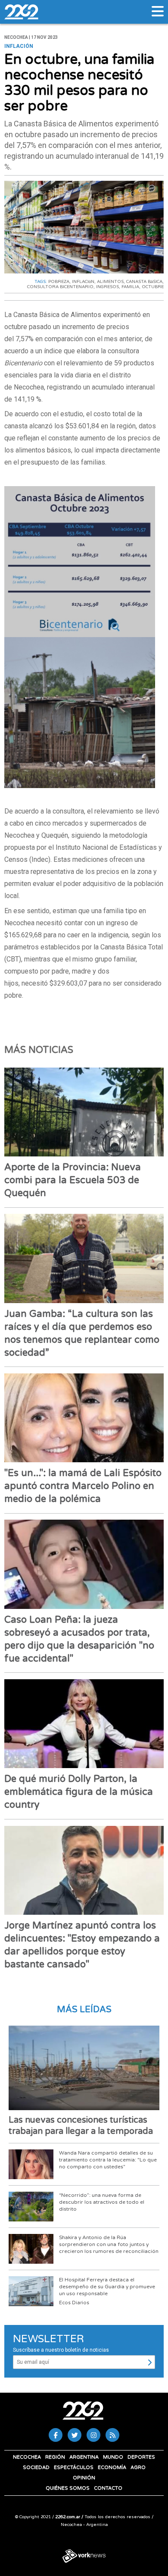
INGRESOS (107, 287)
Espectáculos (74, 2468)
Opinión (84, 2478)
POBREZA (59, 282)
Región (55, 2457)
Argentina (84, 2457)
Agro (138, 2468)
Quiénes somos (68, 2488)
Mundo (113, 2457)
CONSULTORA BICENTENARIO (60, 287)
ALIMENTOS (110, 282)
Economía (112, 2468)
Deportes (141, 2457)
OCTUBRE (153, 287)
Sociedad (36, 2468)
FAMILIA (130, 287)
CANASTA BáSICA (144, 282)
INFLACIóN (83, 282)
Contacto (108, 2488)
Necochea (27, 2457)
